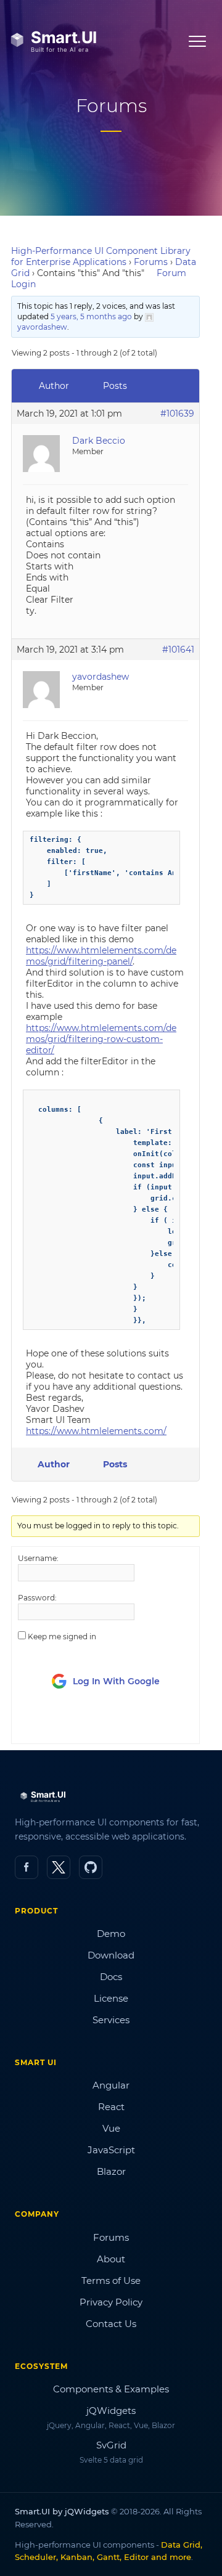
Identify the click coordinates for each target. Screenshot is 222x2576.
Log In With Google (116, 1681)
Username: (38, 1558)
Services (111, 2020)
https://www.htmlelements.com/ (96, 1431)
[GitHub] (91, 1867)
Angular (111, 2085)
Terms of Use (111, 2280)
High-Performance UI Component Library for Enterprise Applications (101, 256)
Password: (37, 1598)
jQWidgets (111, 2411)
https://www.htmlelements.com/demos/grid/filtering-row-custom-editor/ (101, 1039)
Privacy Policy (111, 2302)
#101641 (178, 650)
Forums (151, 262)
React (111, 2107)
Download (111, 1955)
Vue (111, 2128)
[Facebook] (27, 1867)
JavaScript (111, 2150)
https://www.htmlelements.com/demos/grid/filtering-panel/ (101, 956)
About (111, 2259)
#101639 (177, 414)
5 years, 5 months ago (91, 316)
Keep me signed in (62, 1636)
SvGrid (111, 2445)
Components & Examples (111, 2389)
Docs (111, 1977)
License (111, 1998)
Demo (111, 1934)
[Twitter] (59, 1867)
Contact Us (111, 2324)
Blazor (111, 2171)
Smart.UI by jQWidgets (62, 2511)
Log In (87, 1723)
